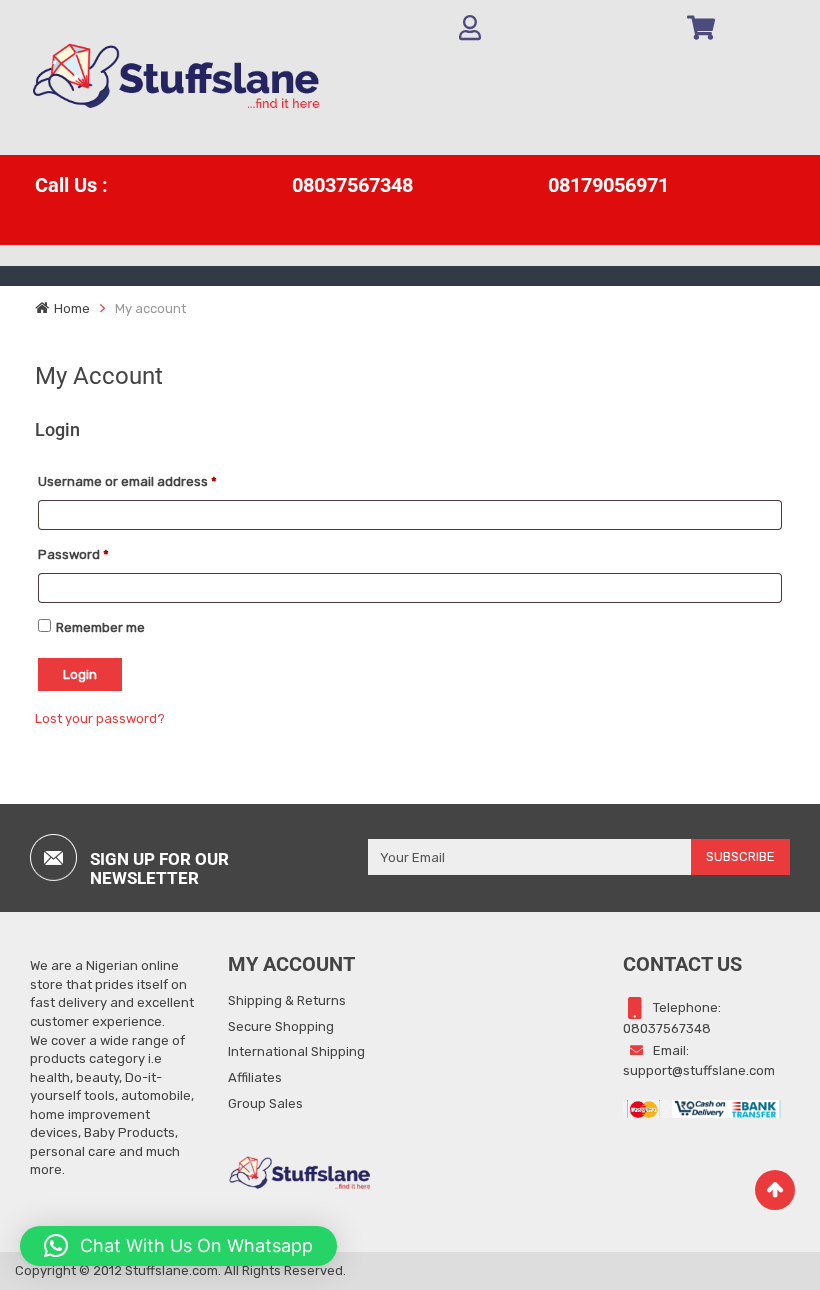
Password (73, 554)
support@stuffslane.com (699, 1070)
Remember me (100, 627)
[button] (178, 1246)
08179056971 (608, 185)
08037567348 (352, 185)
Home (72, 308)
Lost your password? (100, 718)
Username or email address (127, 481)
